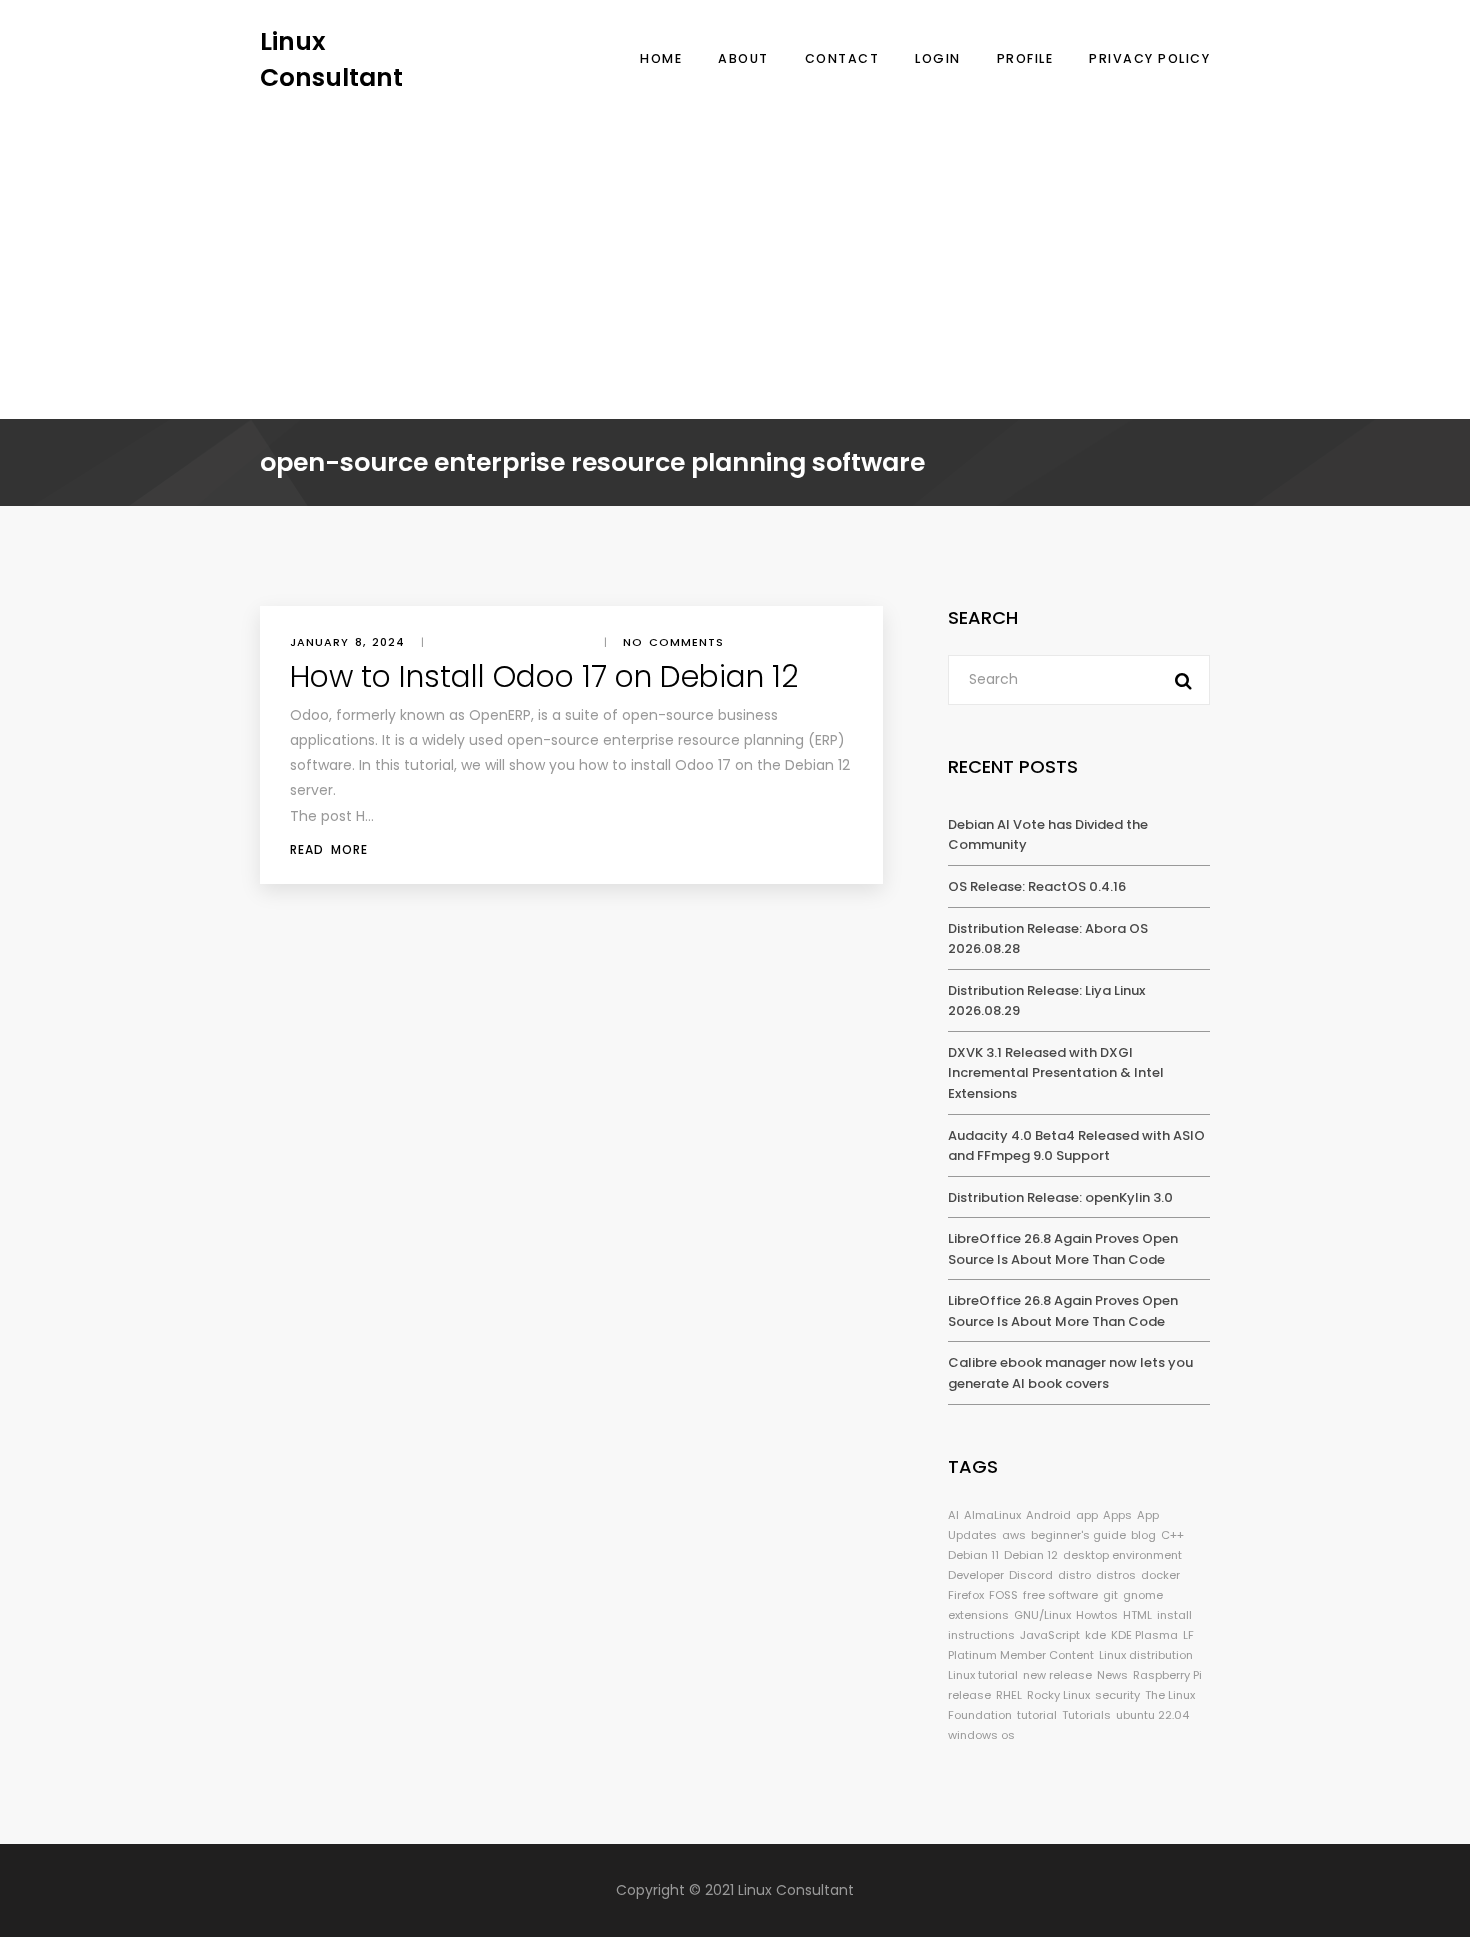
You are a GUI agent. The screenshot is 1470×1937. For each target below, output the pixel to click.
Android (1048, 1515)
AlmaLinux (992, 1515)
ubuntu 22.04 (1152, 1715)
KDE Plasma (1144, 1635)
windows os (981, 1735)
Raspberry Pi (1167, 1675)
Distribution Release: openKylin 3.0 (1060, 1197)
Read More (329, 849)
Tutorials (1086, 1715)
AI (953, 1515)
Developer (976, 1575)
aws (1014, 1535)
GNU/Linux (1042, 1615)
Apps (1117, 1515)
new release (1057, 1675)
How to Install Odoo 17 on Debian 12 (544, 676)
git (1110, 1595)
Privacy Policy (1149, 58)
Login (938, 58)
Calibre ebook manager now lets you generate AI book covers (1070, 1373)
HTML (1137, 1615)
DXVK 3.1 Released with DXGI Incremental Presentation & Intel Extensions (1056, 1073)
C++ (1172, 1535)
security (1117, 1695)
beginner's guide (1078, 1535)
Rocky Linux (1058, 1695)
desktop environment (1122, 1555)
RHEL (1009, 1695)
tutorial (1037, 1715)
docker (1160, 1575)
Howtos (1097, 1615)
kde (1095, 1635)
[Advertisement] (735, 245)
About (743, 58)
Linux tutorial (983, 1675)
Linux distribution (1146, 1655)
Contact (842, 58)
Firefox (966, 1595)
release (969, 1695)
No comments (673, 642)
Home (661, 58)
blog (1143, 1535)
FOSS (1003, 1595)
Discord (1031, 1575)
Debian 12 (1031, 1555)
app (1087, 1515)
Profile (1025, 58)
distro (1074, 1575)
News (1112, 1675)
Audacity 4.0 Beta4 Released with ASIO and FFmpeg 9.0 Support (1076, 1146)
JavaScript (1050, 1635)
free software (1060, 1595)
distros (1116, 1575)
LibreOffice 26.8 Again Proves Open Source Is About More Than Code (1063, 1249)
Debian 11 (973, 1555)
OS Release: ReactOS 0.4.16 (1037, 886)
